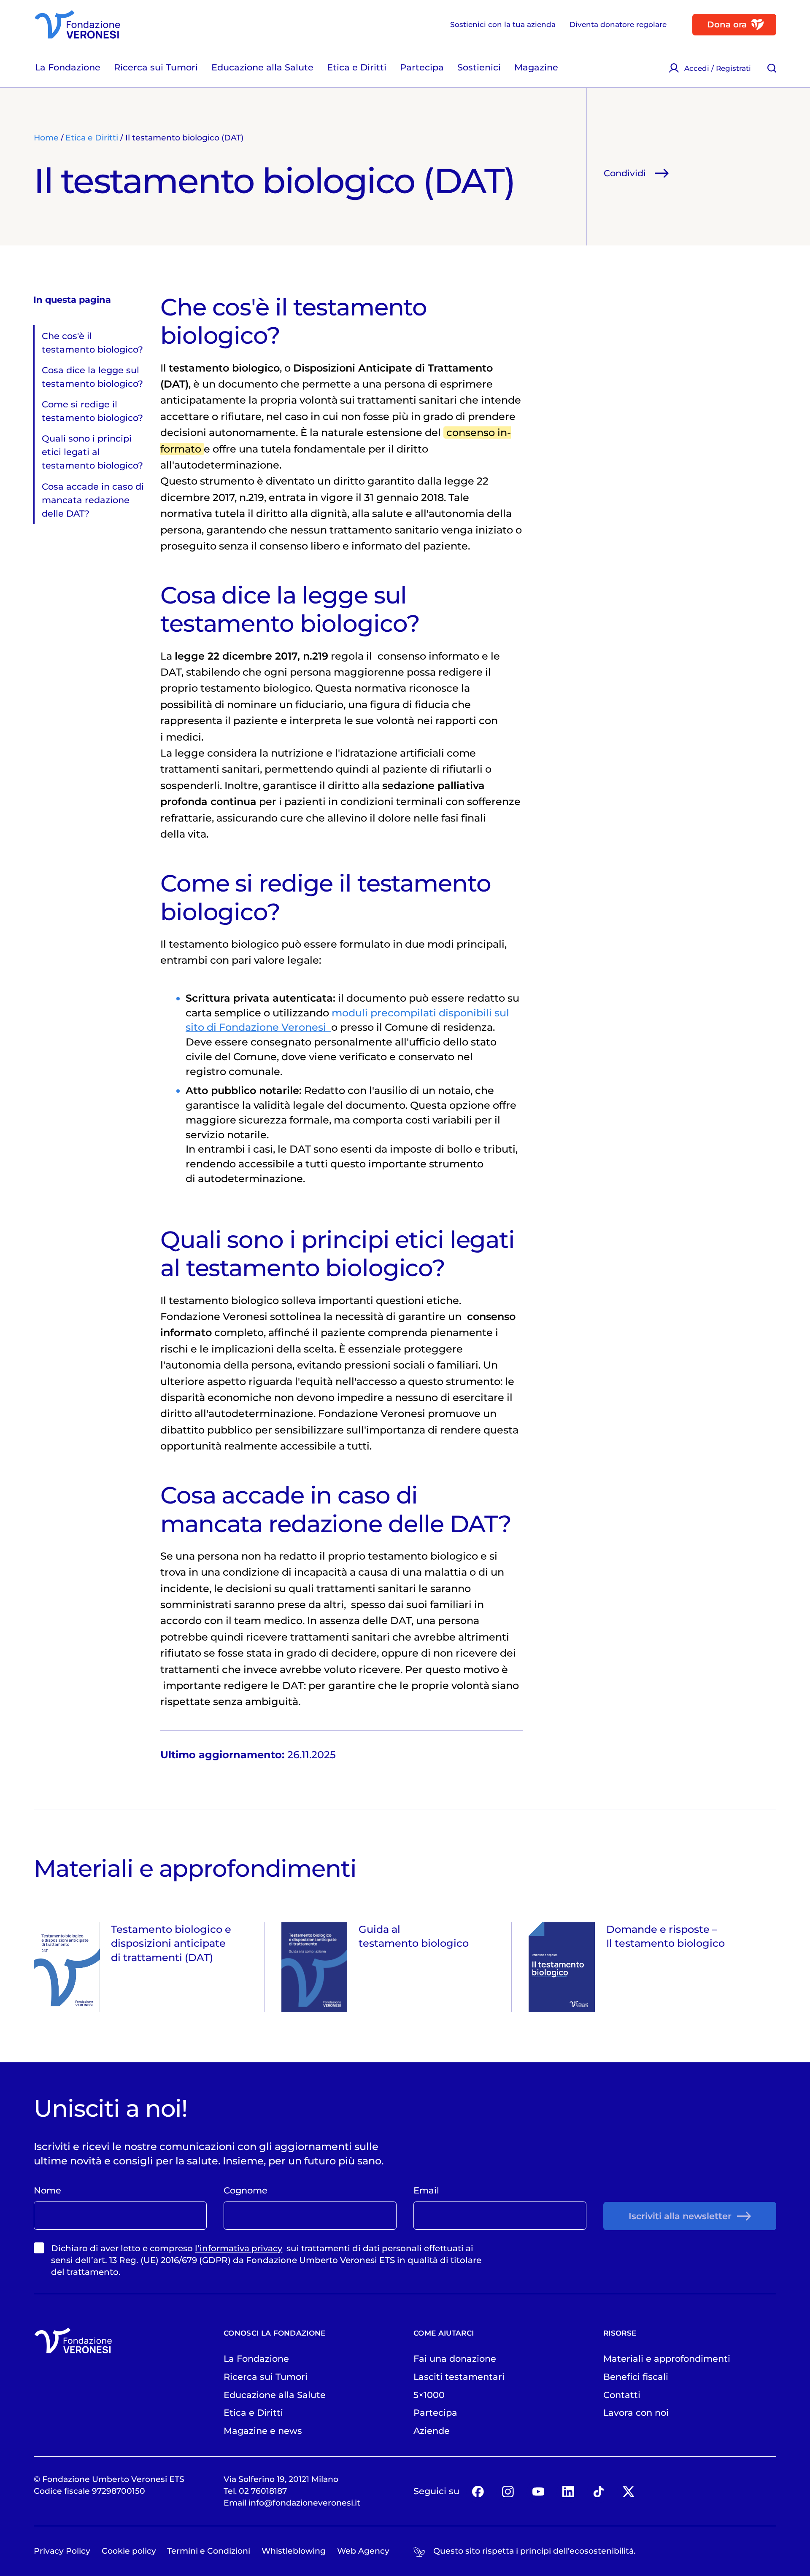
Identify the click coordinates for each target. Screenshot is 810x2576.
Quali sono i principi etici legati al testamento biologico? (92, 452)
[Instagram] (508, 2491)
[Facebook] (478, 2491)
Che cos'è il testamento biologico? (92, 342)
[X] (628, 2491)
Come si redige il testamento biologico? (92, 411)
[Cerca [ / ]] (772, 68)
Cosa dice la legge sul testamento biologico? (92, 377)
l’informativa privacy (239, 2248)
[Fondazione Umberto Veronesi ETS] (77, 24)
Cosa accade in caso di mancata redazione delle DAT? (93, 500)
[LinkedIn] (568, 2491)
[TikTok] (598, 2491)
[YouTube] (538, 2491)
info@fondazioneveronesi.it (304, 2503)
